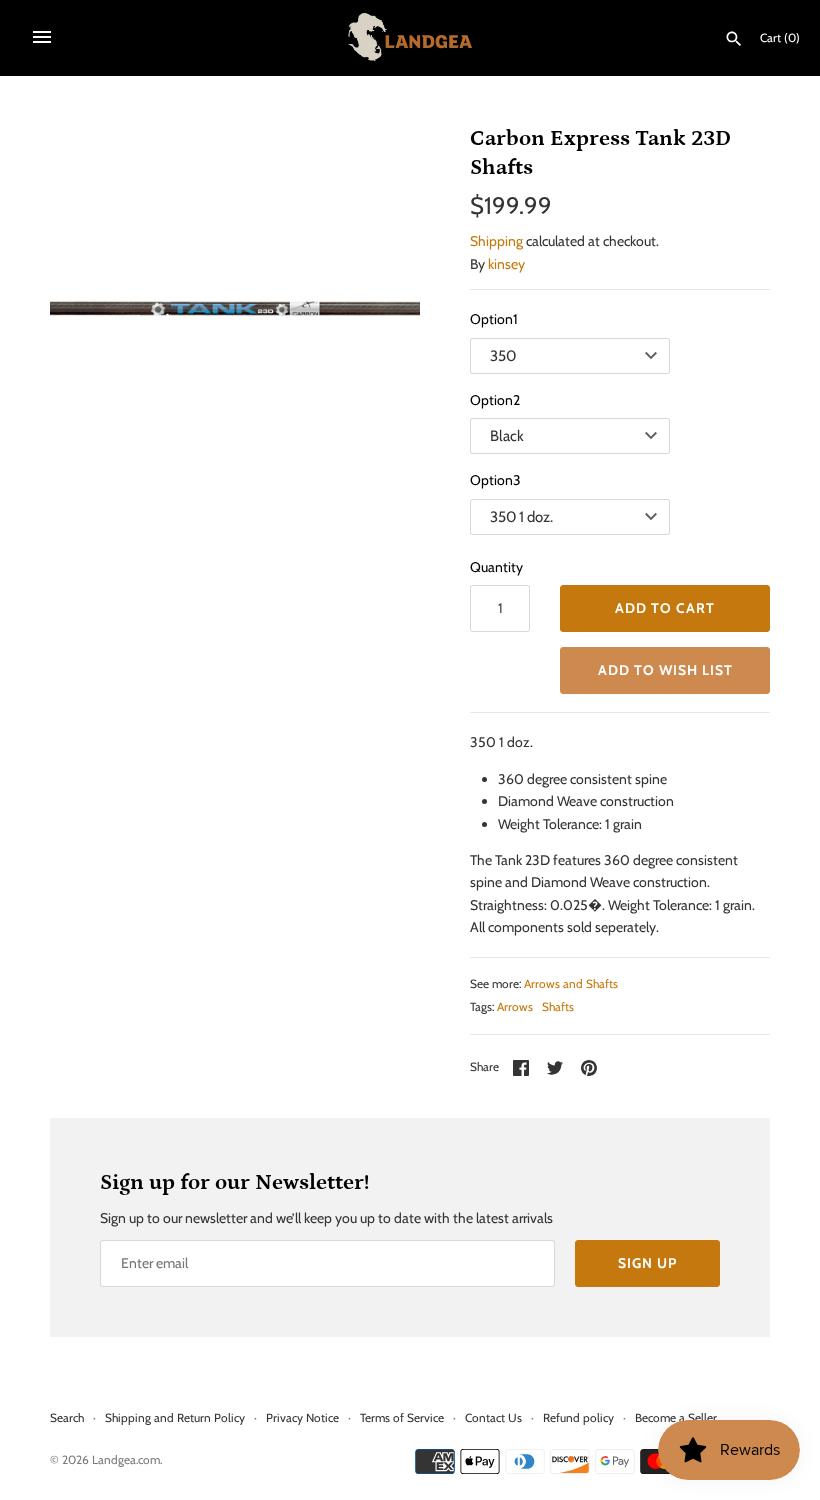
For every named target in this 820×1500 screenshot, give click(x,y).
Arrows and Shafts (571, 984)
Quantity (496, 567)
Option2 (495, 400)
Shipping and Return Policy (175, 1418)
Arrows (515, 1007)
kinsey (506, 264)
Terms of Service (402, 1418)
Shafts (558, 1007)
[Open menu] (42, 37)
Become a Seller (676, 1418)
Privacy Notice (302, 1418)
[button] (665, 670)
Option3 (495, 480)
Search (67, 1418)
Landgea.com (126, 1460)
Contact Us (493, 1418)
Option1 (494, 319)
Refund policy (578, 1418)
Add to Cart (665, 608)
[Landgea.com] (410, 37)
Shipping (496, 241)
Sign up (647, 1263)
